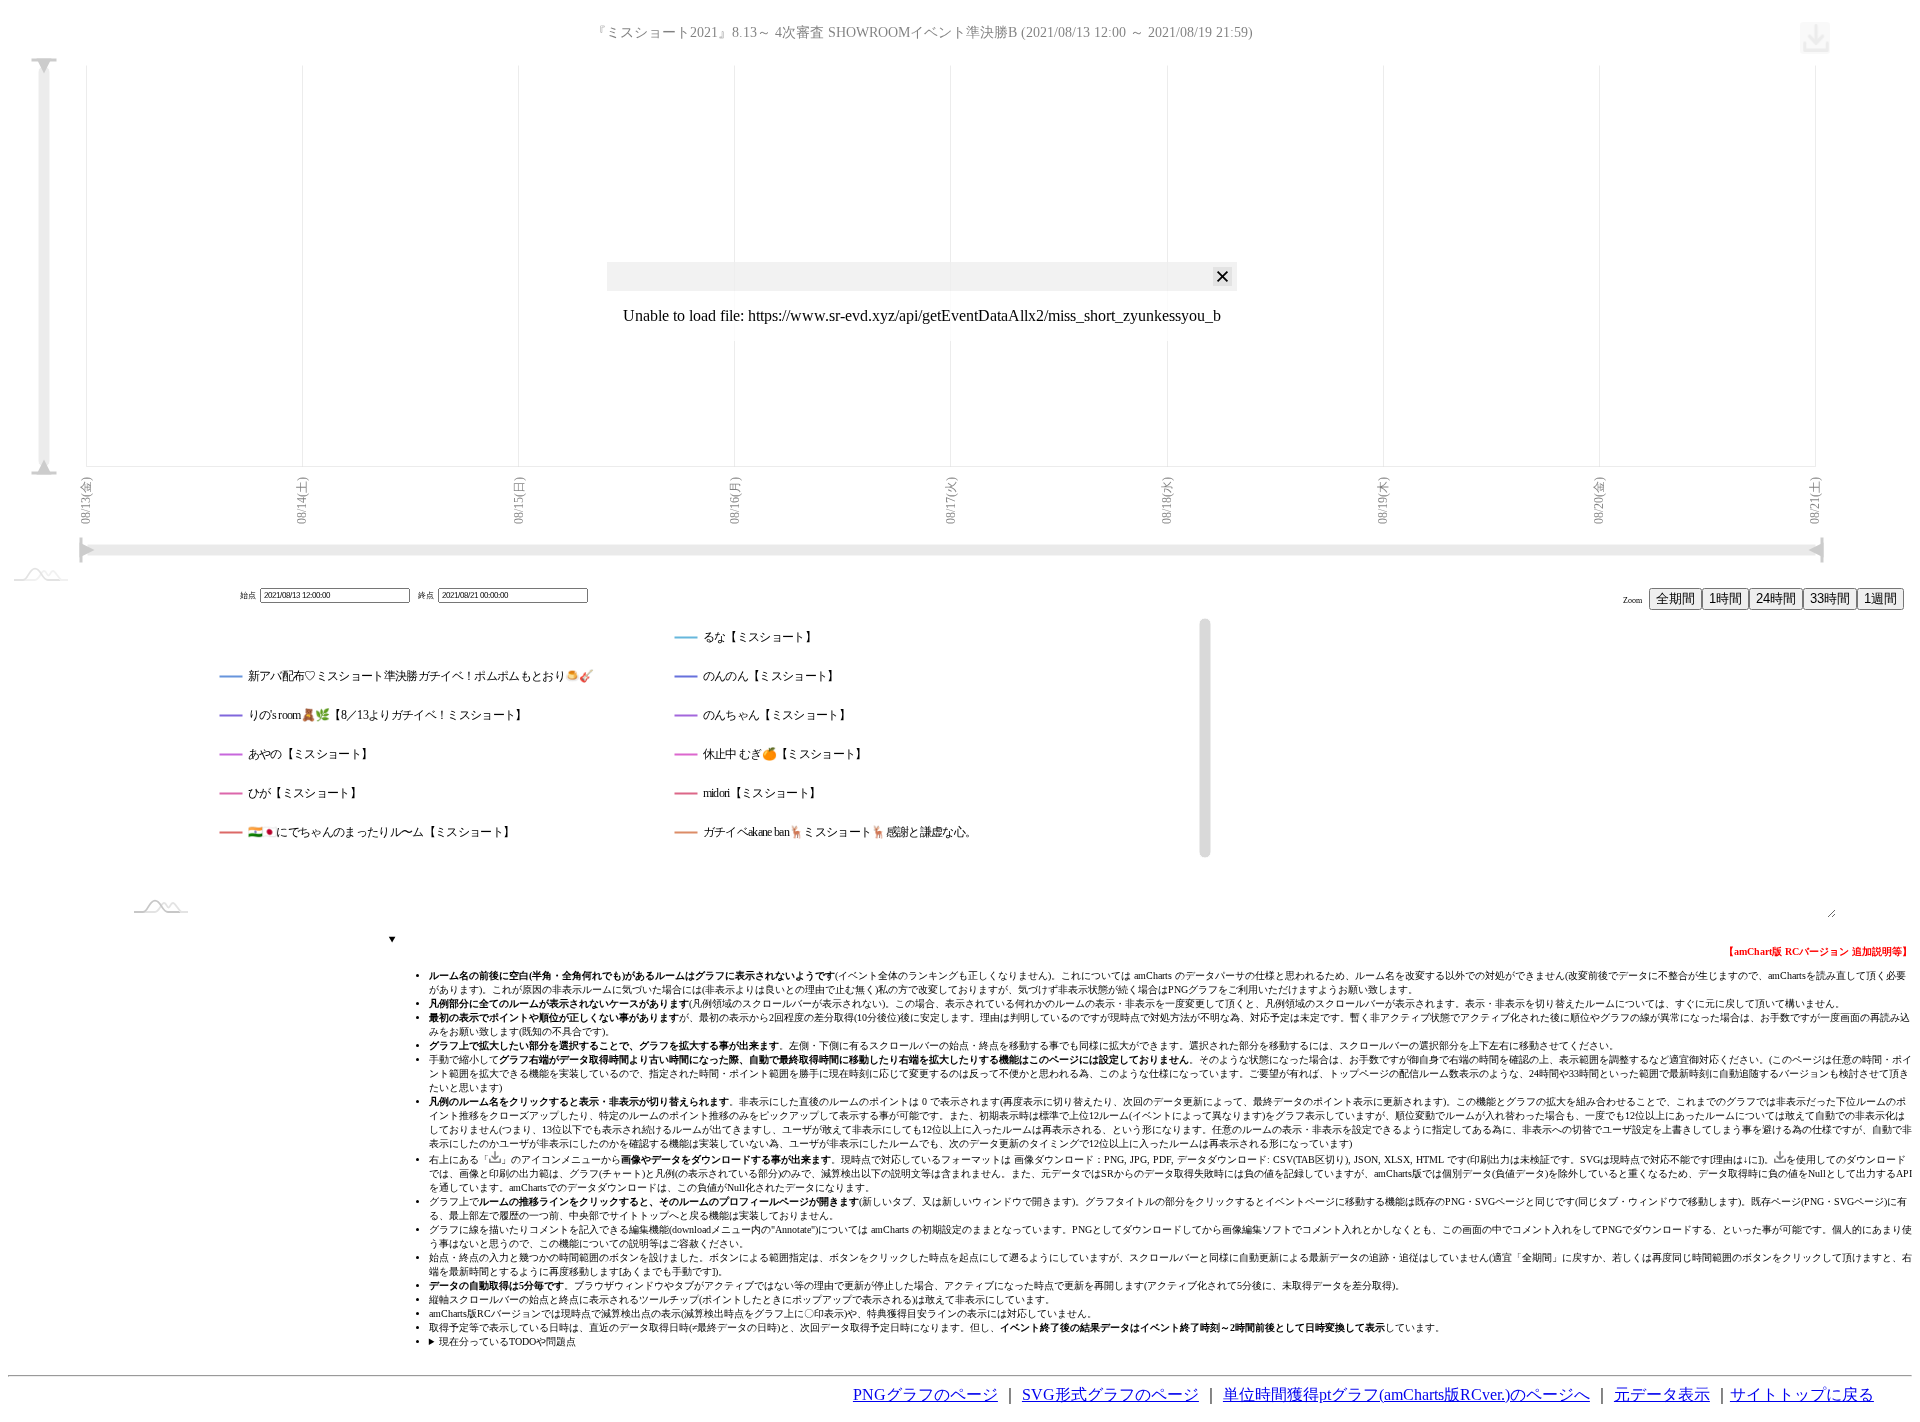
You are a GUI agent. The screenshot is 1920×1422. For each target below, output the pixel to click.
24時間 (1776, 598)
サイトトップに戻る (1802, 1394)
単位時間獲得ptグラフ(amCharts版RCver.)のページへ (1406, 1394)
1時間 (1725, 598)
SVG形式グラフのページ (1110, 1394)
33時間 (1830, 598)
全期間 (1675, 598)
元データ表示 (1662, 1394)
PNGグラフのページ (925, 1394)
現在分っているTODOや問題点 (507, 1341)
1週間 (1880, 598)
